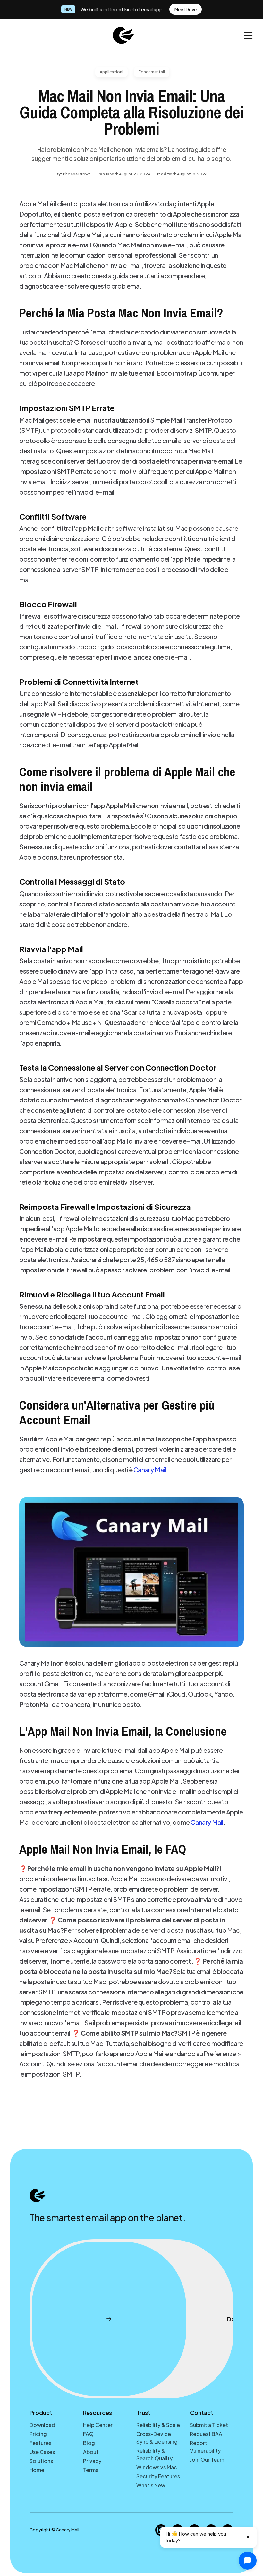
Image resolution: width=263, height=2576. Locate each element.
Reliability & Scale (158, 2425)
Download (42, 2425)
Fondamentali (152, 72)
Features (40, 2443)
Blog (89, 2443)
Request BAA (206, 2434)
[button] (248, 36)
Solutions (41, 2461)
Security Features (158, 2476)
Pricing (38, 2434)
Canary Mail (150, 1470)
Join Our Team (207, 2460)
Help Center (98, 2425)
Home (37, 2470)
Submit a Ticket (209, 2425)
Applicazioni (111, 72)
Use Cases (42, 2452)
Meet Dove (186, 9)
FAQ (88, 2434)
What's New (151, 2485)
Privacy (92, 2461)
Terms (91, 2470)
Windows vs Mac (157, 2467)
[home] (123, 35)
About (91, 2452)
